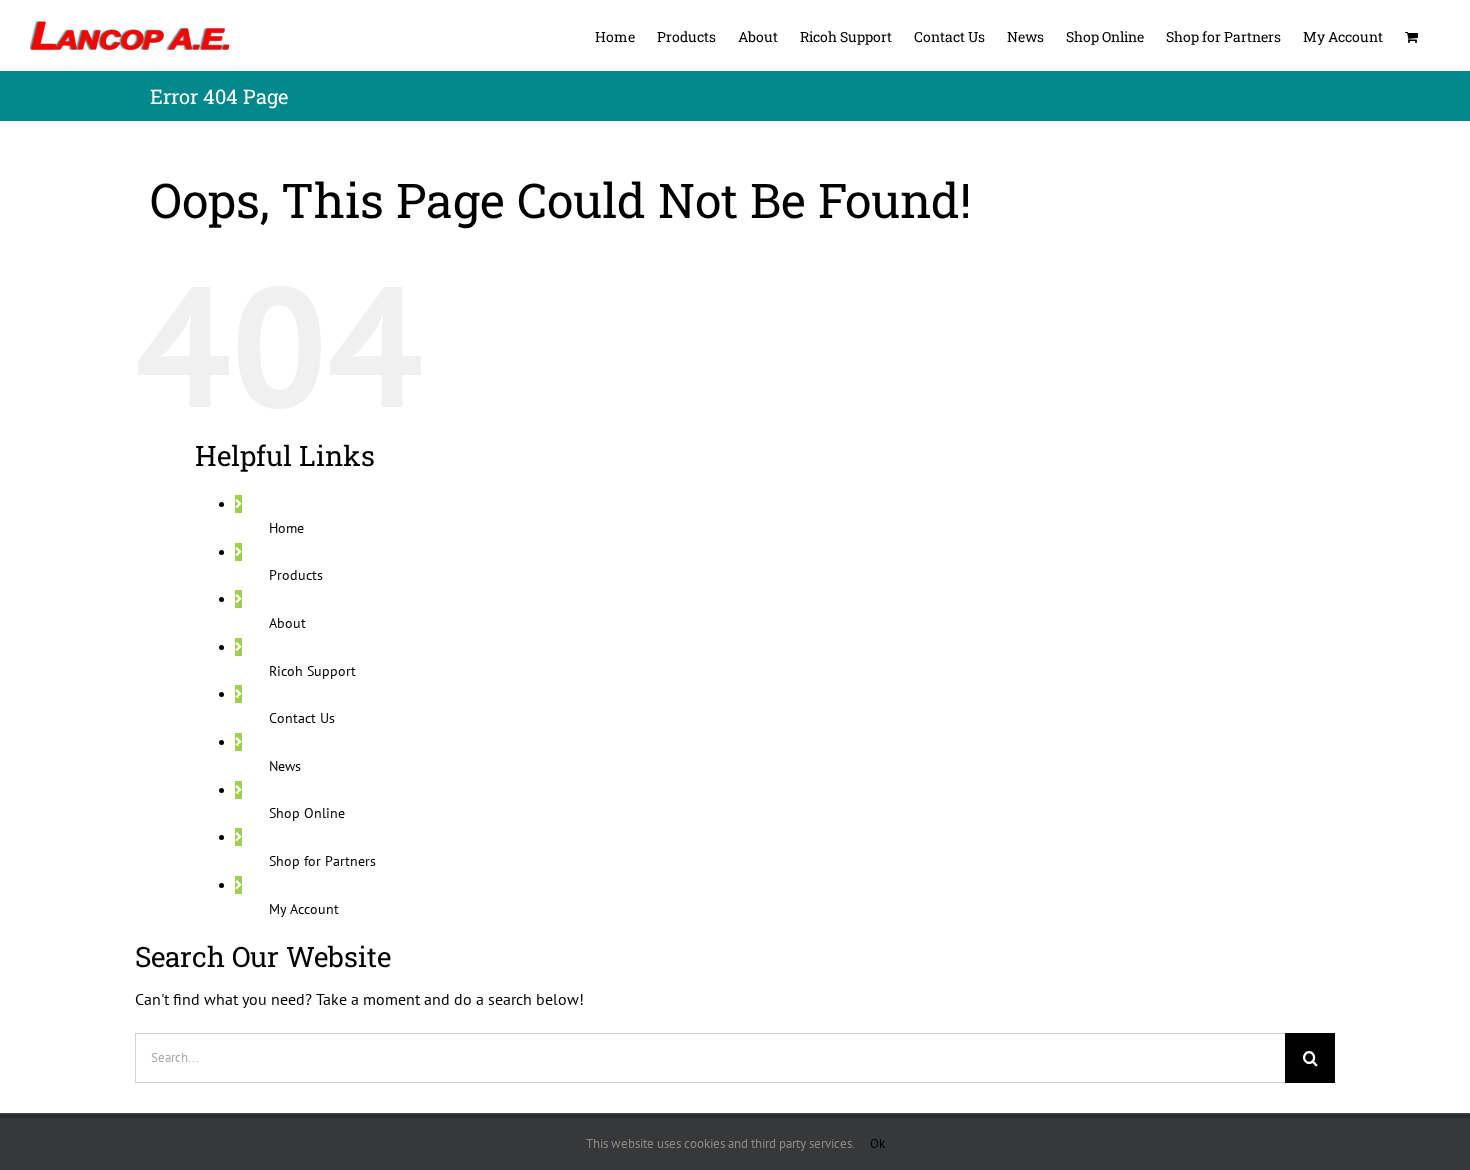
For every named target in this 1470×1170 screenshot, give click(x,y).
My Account (304, 909)
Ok (877, 1143)
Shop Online (307, 813)
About (287, 623)
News (285, 766)
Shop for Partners (322, 861)
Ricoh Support (312, 671)
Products (296, 575)
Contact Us (302, 718)
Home (286, 528)
